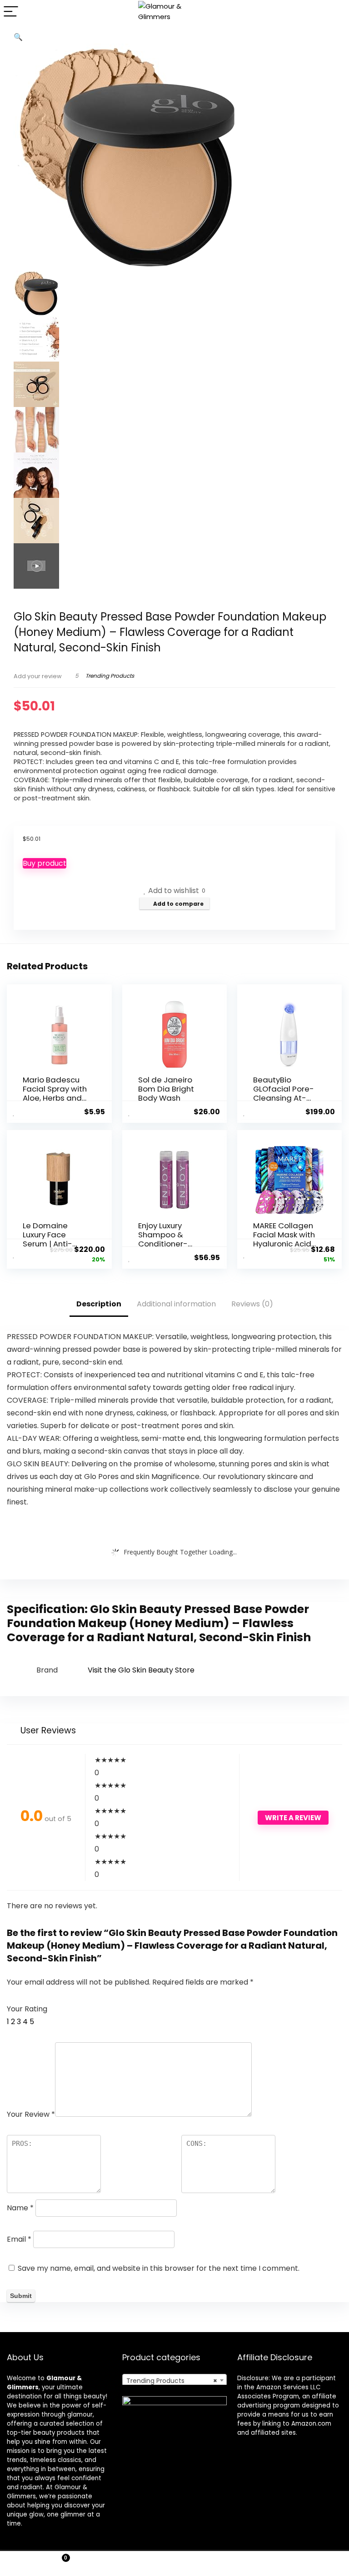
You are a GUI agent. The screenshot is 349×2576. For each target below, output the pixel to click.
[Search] (335, 12)
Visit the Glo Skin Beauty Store (141, 1670)
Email (19, 2239)
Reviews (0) (252, 1304)
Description (99, 1304)
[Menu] (11, 12)
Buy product (45, 863)
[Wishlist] (175, 2564)
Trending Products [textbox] (172, 2381)
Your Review (31, 2114)
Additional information (176, 1304)
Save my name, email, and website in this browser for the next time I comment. (159, 2268)
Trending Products (110, 676)
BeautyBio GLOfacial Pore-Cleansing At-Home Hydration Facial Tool (284, 1098)
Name (20, 2208)
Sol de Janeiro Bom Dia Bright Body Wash (166, 1089)
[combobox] (175, 2380)
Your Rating (27, 2009)
